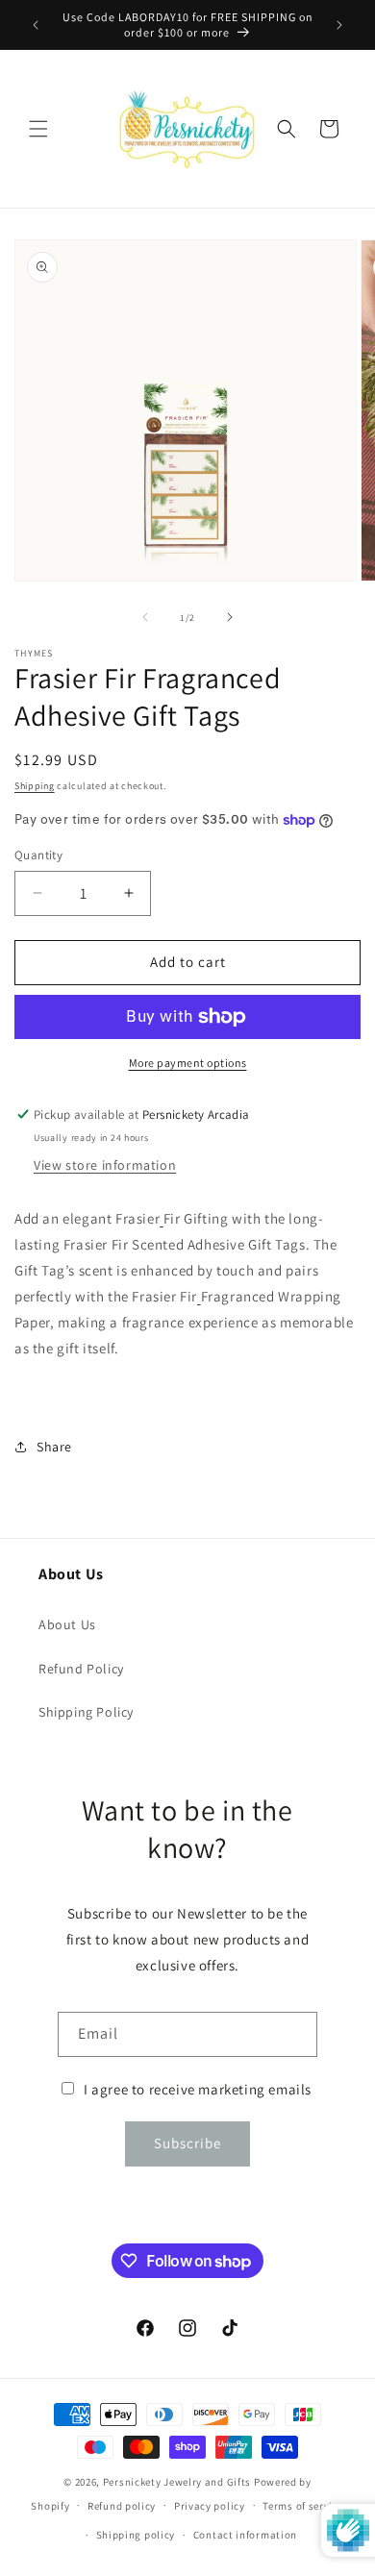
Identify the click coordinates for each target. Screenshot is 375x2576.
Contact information (245, 2535)
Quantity (38, 855)
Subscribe (187, 2143)
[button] (38, 129)
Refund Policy (81, 1669)
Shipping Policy (86, 1712)
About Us (67, 1624)
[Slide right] (230, 617)
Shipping (35, 786)
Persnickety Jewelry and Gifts (177, 2482)
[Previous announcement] (36, 25)
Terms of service (303, 2506)
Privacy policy (210, 2506)
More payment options (188, 1063)
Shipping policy (136, 2535)
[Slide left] (145, 617)
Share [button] (54, 1447)
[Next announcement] (339, 25)
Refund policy (122, 2506)
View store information (105, 1165)
